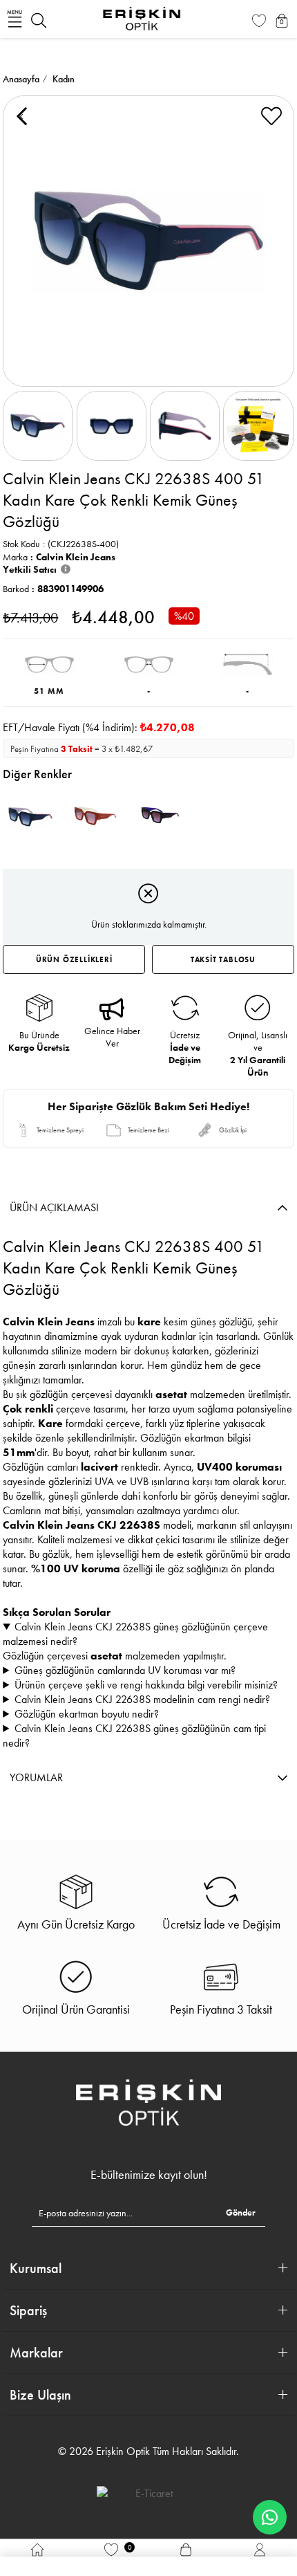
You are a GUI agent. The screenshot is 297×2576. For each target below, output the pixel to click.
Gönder (241, 2212)
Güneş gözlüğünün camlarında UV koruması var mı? (125, 1670)
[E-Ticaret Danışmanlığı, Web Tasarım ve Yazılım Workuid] (148, 2493)
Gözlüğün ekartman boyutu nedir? (87, 1714)
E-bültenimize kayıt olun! (149, 2175)
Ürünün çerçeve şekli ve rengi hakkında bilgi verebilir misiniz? (146, 1685)
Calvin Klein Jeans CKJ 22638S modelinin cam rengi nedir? (142, 1699)
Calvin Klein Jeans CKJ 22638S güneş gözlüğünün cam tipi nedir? (134, 1736)
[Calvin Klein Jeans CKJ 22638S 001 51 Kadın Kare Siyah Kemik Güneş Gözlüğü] (160, 817)
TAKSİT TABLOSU (223, 959)
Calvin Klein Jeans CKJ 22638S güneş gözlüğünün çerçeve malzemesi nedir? (135, 1634)
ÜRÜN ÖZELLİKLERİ (74, 959)
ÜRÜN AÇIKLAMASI (54, 1207)
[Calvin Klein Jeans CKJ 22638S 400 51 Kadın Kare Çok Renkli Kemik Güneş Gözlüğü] (30, 817)
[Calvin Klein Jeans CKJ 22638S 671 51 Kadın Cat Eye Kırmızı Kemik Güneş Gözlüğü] (95, 817)
